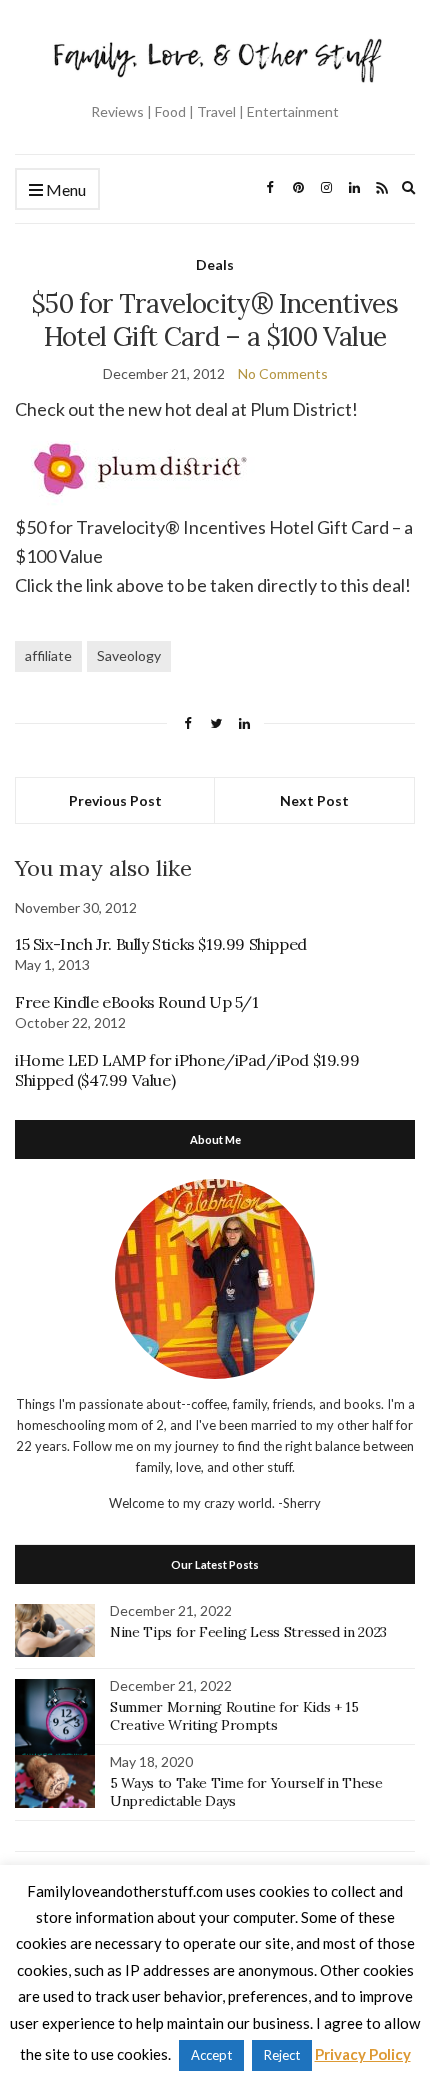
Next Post (314, 800)
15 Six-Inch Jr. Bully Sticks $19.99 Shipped (161, 944)
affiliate (48, 655)
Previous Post (115, 800)
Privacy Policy (363, 2054)
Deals (215, 264)
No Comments (283, 373)
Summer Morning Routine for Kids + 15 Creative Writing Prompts (234, 1716)
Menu (64, 189)
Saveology (129, 655)
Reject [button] (282, 2055)
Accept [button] (211, 2055)
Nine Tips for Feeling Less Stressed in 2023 (248, 1632)
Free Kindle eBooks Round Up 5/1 (137, 1002)
